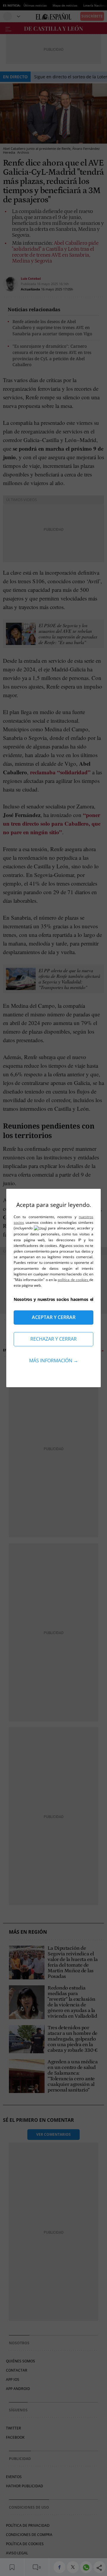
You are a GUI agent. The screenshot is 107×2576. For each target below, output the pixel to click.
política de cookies (73, 1280)
